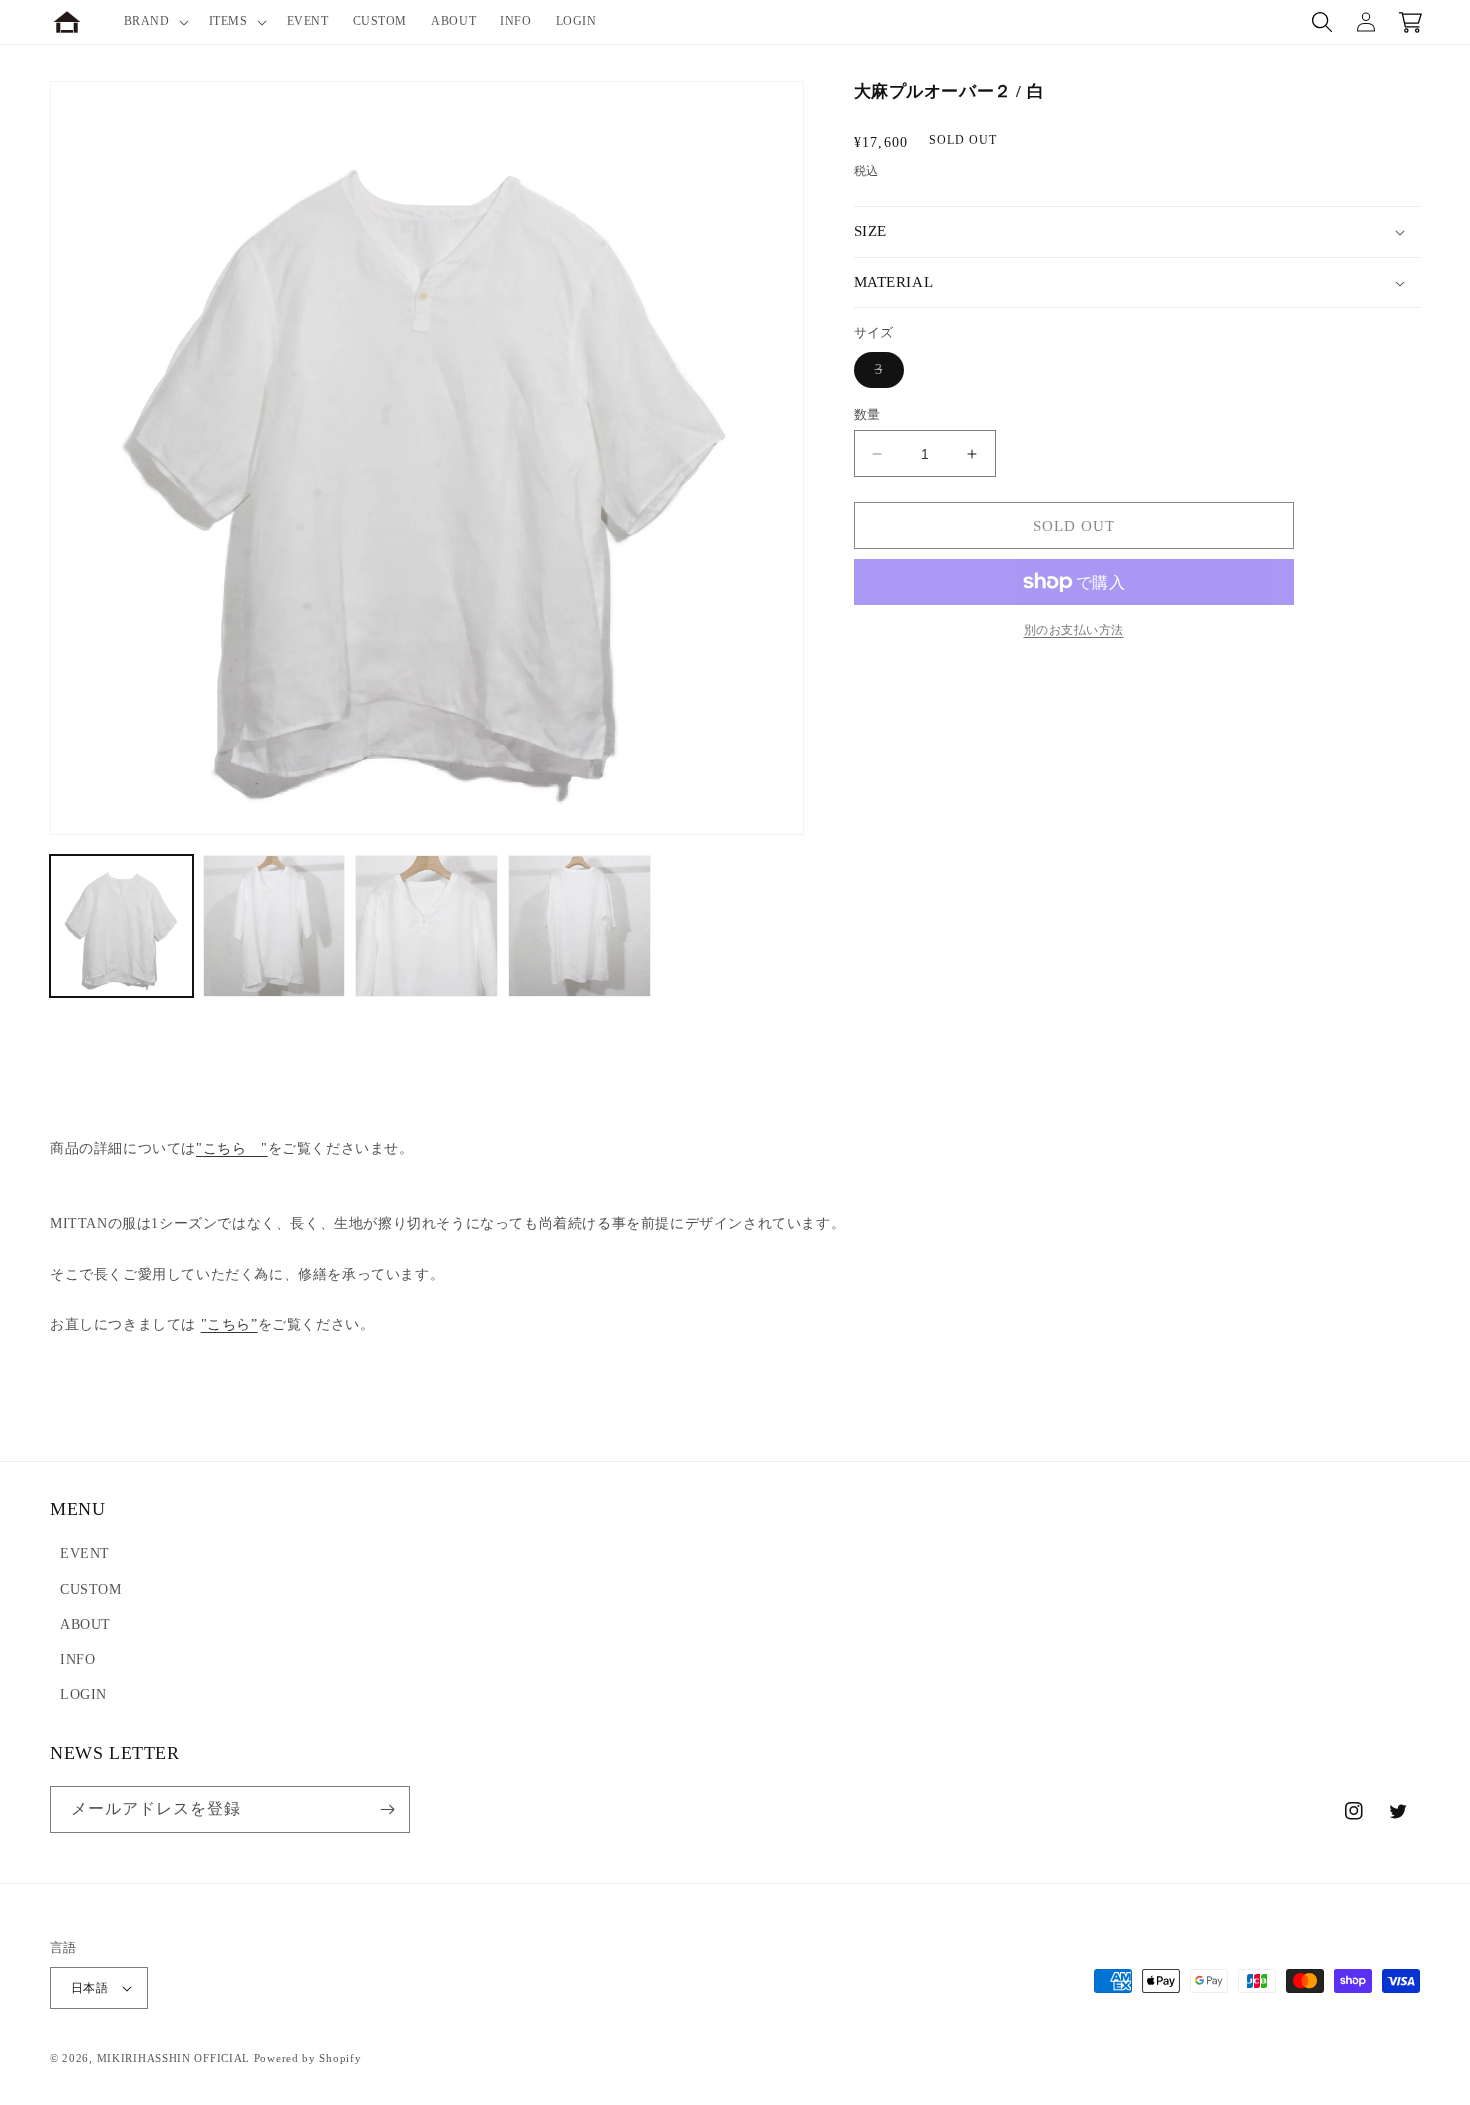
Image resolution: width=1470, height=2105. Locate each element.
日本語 (89, 1988)
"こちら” (229, 1324)
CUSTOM (91, 1589)
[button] (154, 22)
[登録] (387, 1809)
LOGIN (83, 1694)
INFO (77, 1659)
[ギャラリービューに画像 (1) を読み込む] (121, 926)
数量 (867, 414)
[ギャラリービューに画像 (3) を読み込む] (426, 926)
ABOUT (85, 1624)
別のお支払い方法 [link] (1074, 630)
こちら (232, 1148)
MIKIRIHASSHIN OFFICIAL (173, 2058)
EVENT (85, 1553)
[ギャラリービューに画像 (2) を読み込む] (274, 926)
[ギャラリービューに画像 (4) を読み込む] (579, 926)
